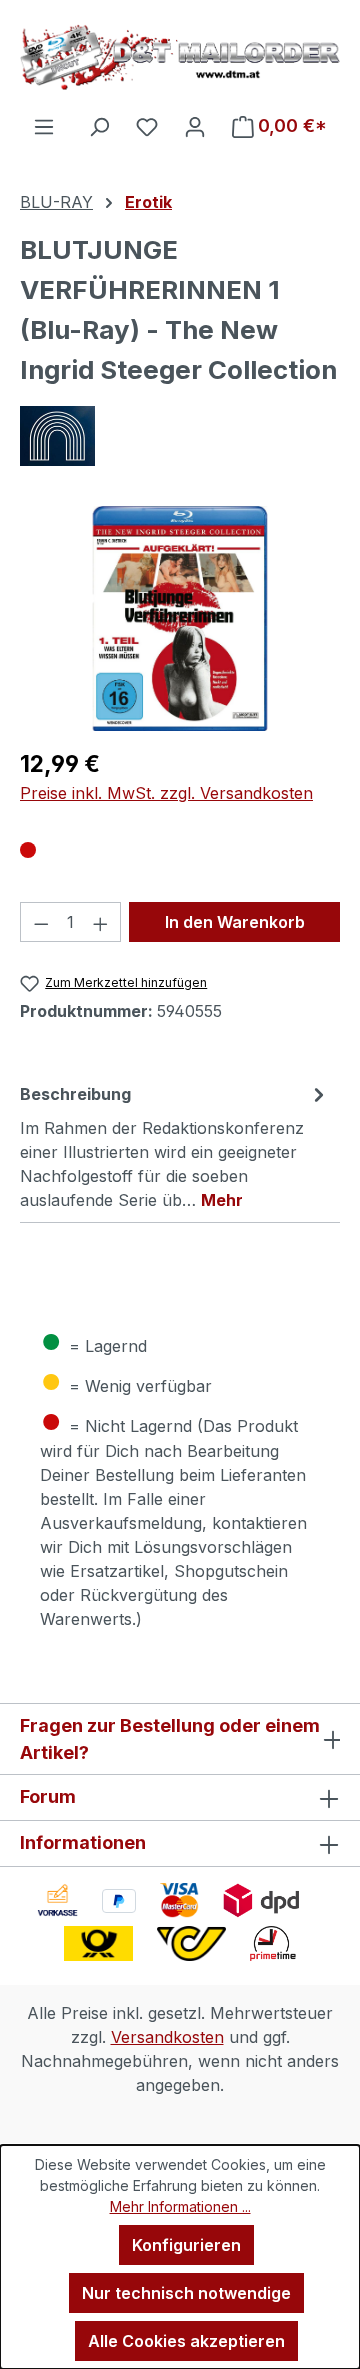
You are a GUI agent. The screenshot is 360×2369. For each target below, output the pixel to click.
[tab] (175, 1146)
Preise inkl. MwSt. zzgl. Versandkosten (166, 793)
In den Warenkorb (235, 922)
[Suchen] (99, 126)
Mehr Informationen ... (180, 2206)
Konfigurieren (186, 2245)
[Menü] (44, 126)
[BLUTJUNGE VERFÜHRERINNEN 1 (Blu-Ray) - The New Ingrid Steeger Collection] (180, 618)
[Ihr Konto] (195, 126)
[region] (180, 618)
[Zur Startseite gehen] (180, 57)
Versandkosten (167, 2037)
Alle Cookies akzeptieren (186, 2341)
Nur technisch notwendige (186, 2293)
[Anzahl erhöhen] (101, 922)
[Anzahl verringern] (41, 922)
